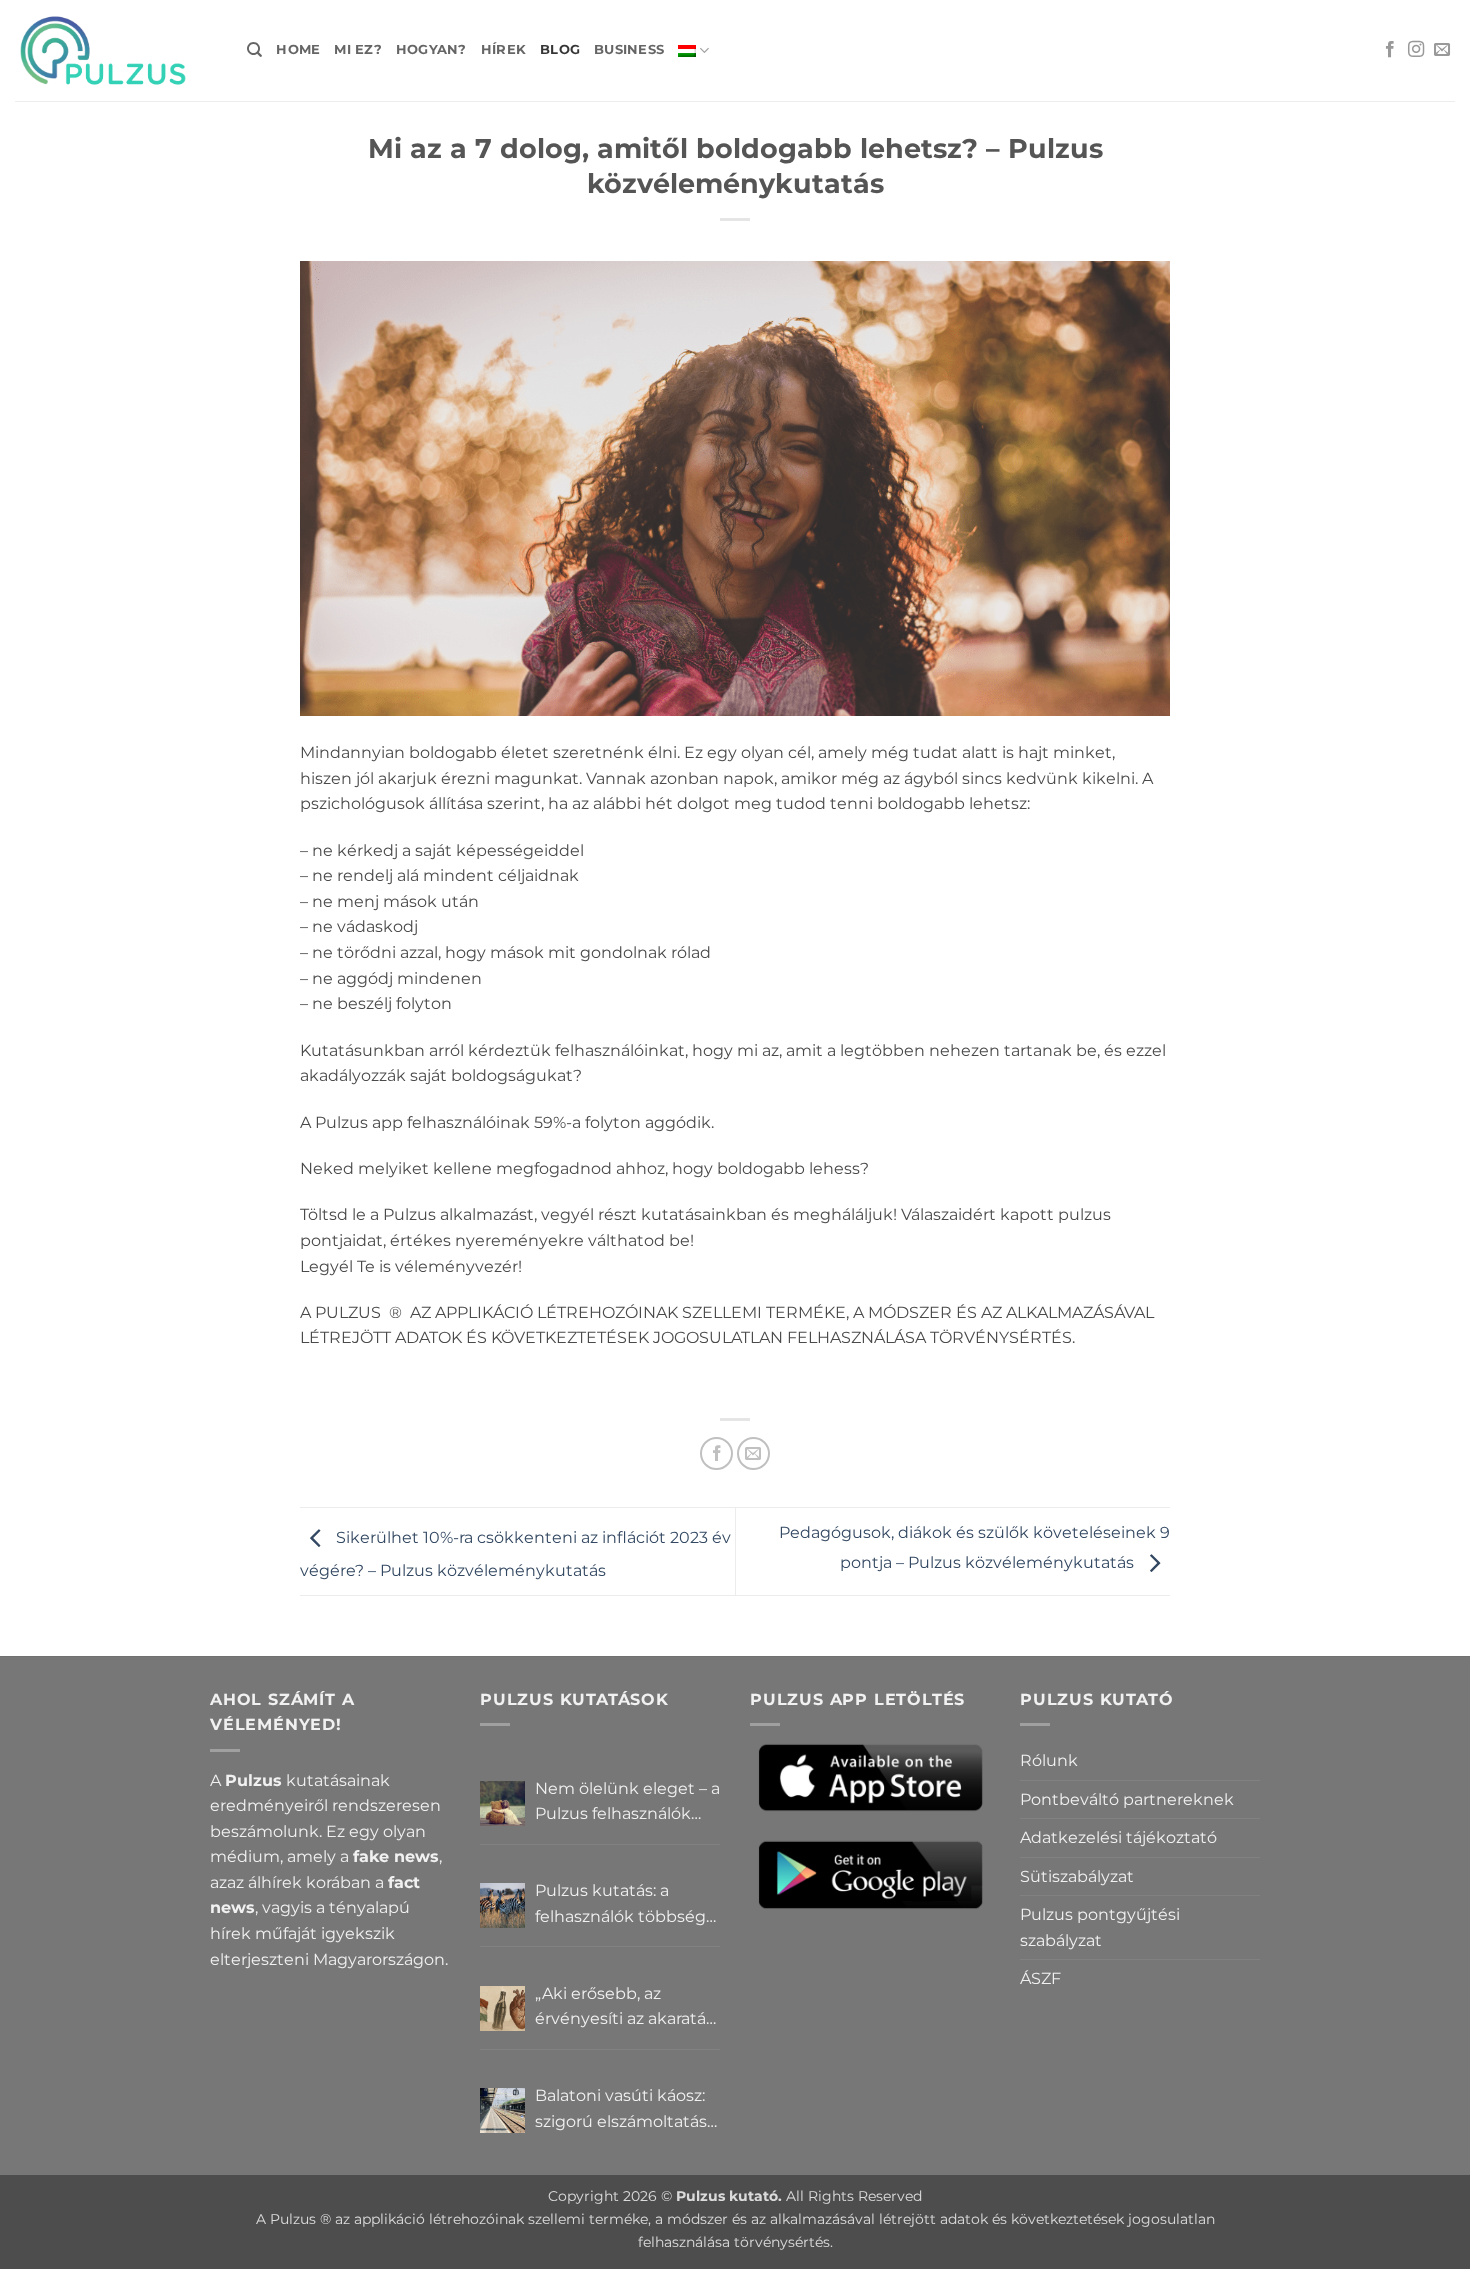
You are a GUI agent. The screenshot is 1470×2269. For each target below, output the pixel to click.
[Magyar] (693, 50)
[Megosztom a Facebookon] (716, 1453)
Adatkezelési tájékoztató (1118, 1837)
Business (629, 49)
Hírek (503, 49)
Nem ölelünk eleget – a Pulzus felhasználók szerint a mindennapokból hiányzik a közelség (627, 1803)
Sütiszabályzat (1077, 1876)
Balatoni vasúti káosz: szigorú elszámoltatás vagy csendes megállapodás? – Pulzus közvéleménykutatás (621, 2110)
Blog (560, 49)
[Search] (254, 50)
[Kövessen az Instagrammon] (1416, 50)
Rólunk (1049, 1760)
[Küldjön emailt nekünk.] (1442, 50)
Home (298, 49)
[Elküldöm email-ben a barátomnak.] (753, 1453)
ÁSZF (1040, 1978)
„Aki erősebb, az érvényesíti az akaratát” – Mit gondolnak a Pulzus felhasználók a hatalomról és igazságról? (627, 2008)
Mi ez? (358, 49)
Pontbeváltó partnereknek (1127, 1799)
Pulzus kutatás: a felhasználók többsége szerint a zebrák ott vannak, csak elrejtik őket (625, 1905)
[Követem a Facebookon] (1390, 50)
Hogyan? (431, 49)
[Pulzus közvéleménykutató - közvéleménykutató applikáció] (116, 50)
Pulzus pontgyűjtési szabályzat (1100, 1927)
